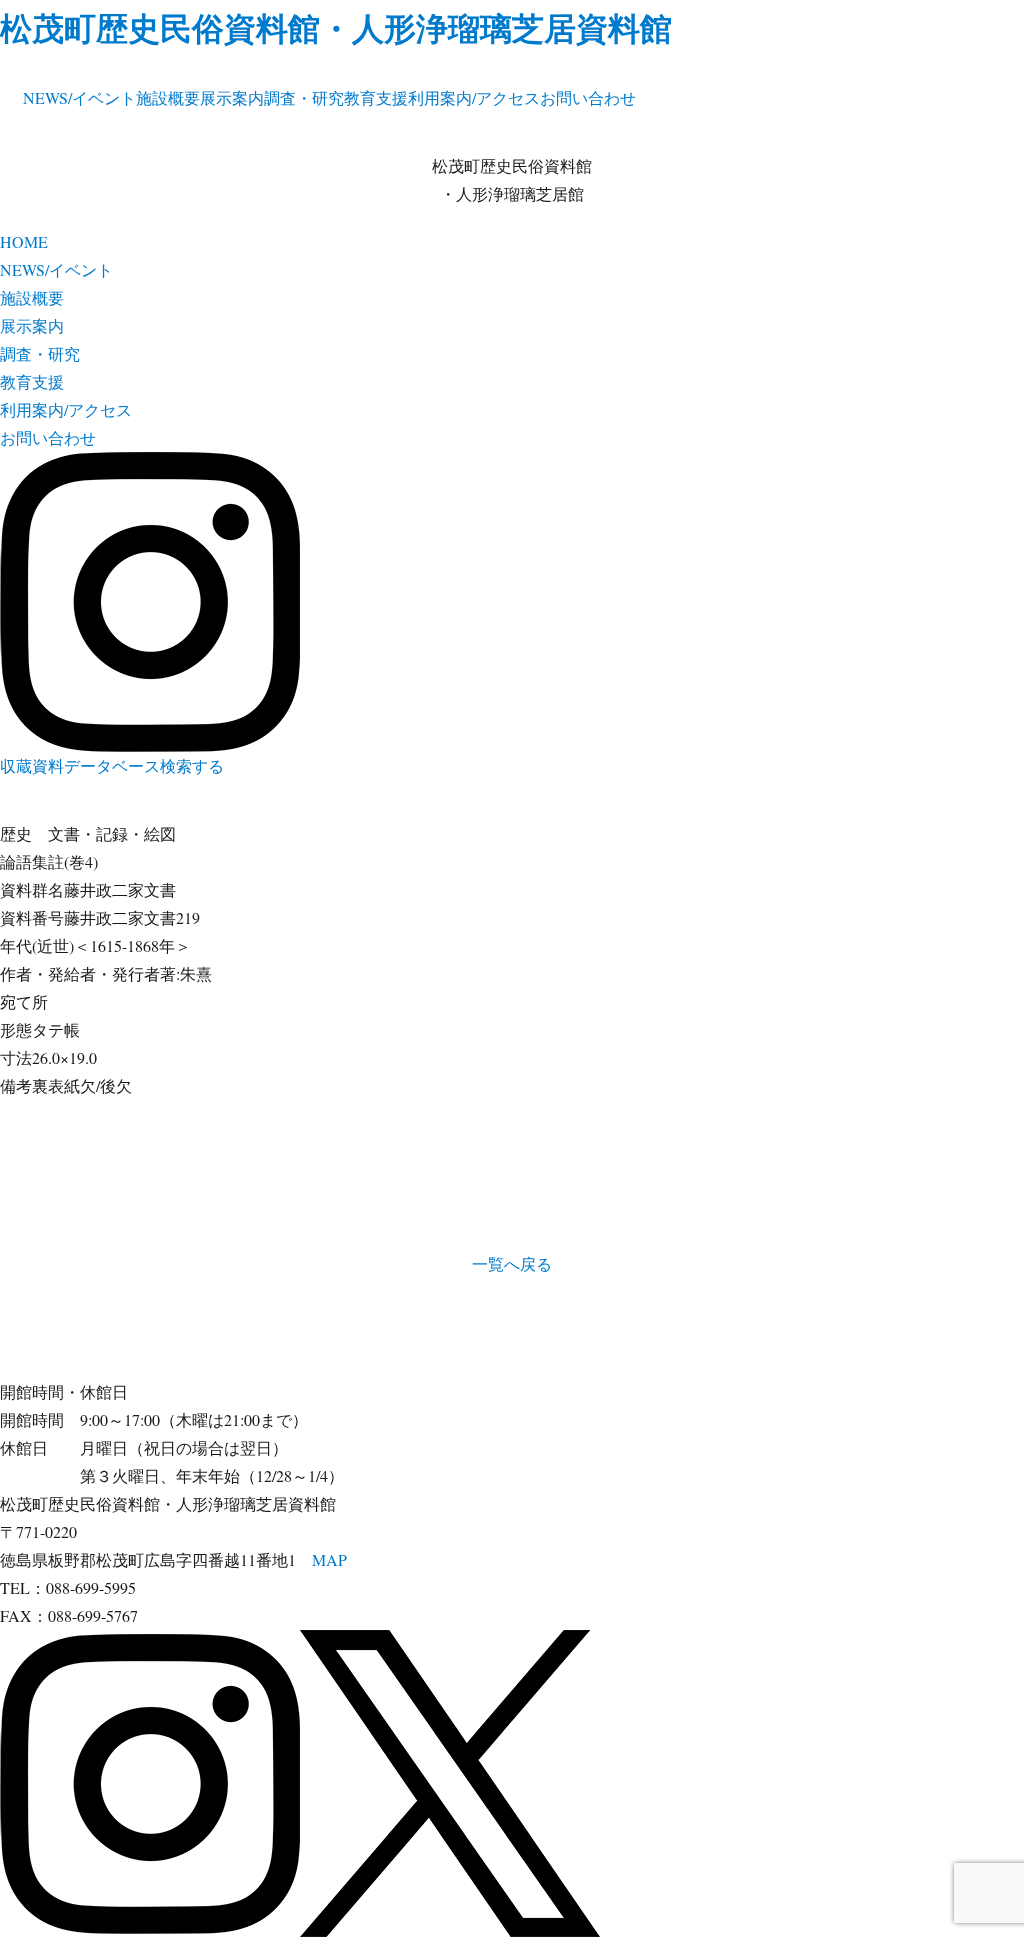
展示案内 (232, 97)
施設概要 (168, 97)
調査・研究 (304, 97)
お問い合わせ (588, 97)
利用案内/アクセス (474, 97)
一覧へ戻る (512, 1263)
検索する (192, 765)
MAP (329, 1559)
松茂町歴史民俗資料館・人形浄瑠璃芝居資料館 (336, 27)
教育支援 (376, 97)
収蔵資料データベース (80, 765)
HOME (24, 241)
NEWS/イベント (79, 97)
